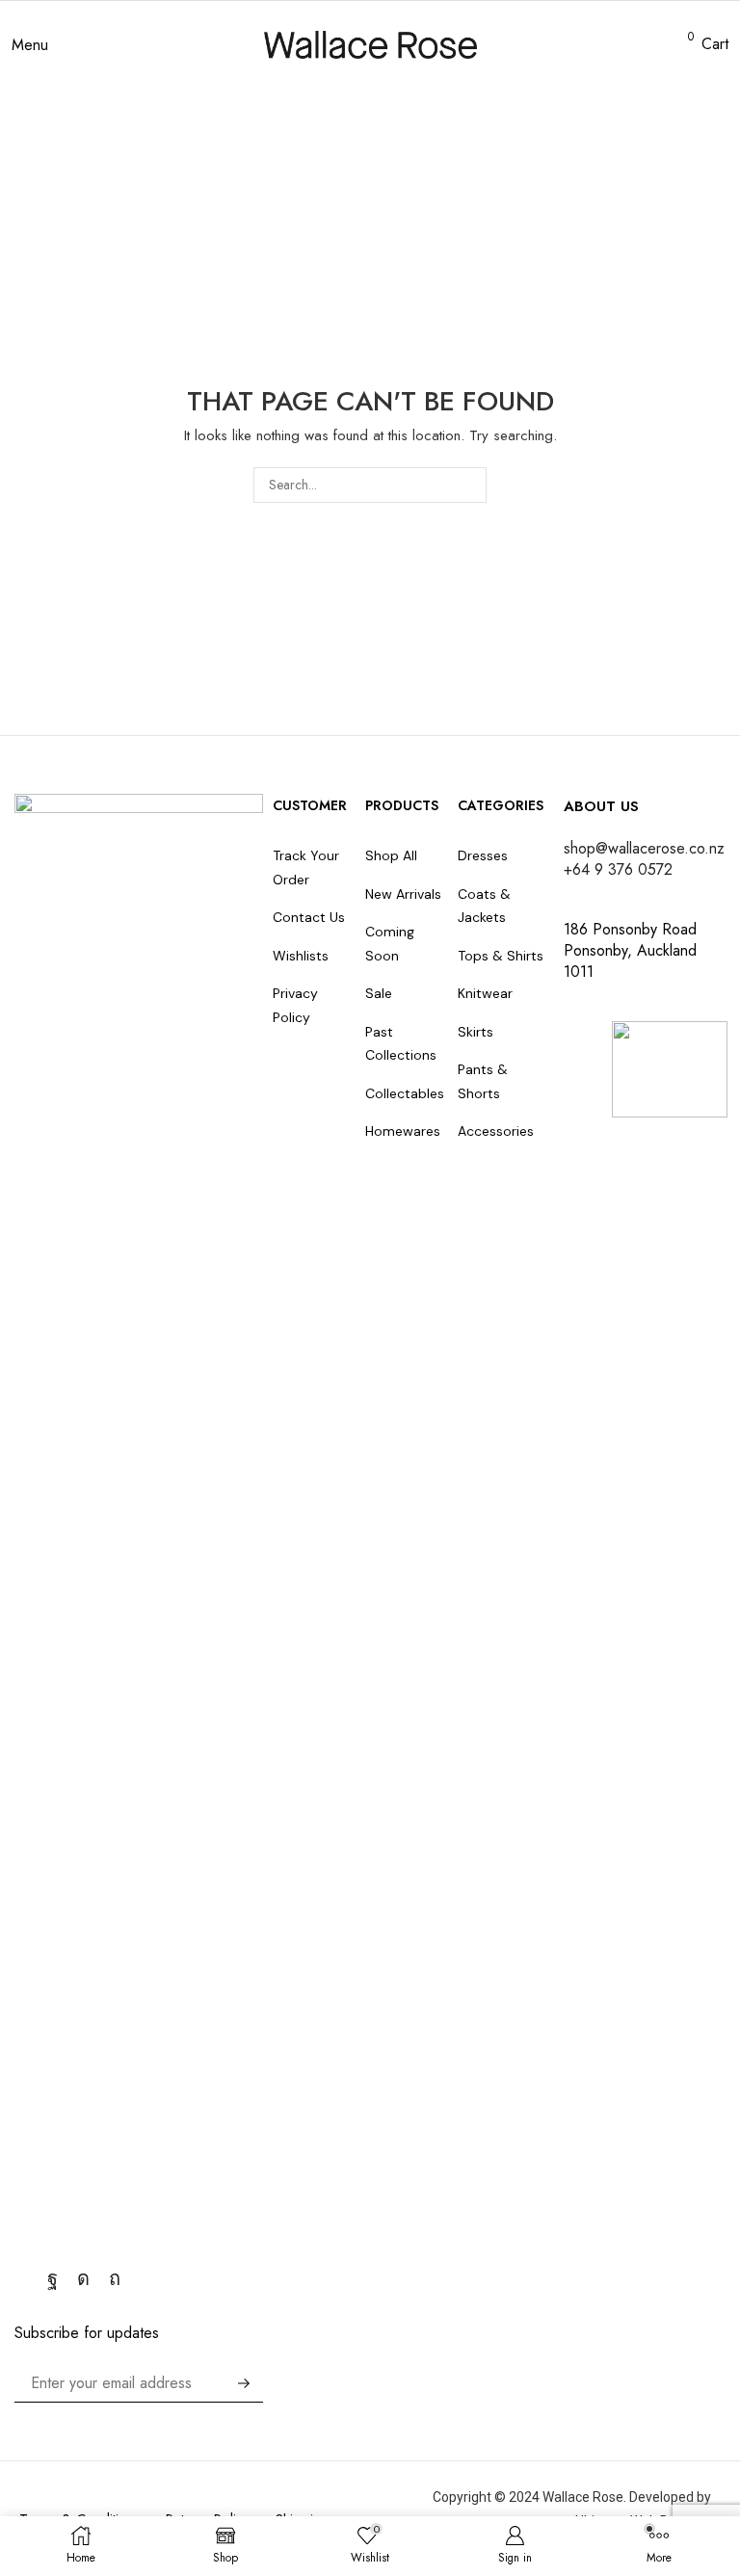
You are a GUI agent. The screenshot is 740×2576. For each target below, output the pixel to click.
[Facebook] (53, 2278)
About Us (601, 806)
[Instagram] (83, 2278)
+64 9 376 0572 (618, 869)
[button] (30, 45)
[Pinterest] (115, 2278)
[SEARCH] (469, 485)
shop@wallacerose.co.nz (644, 848)
